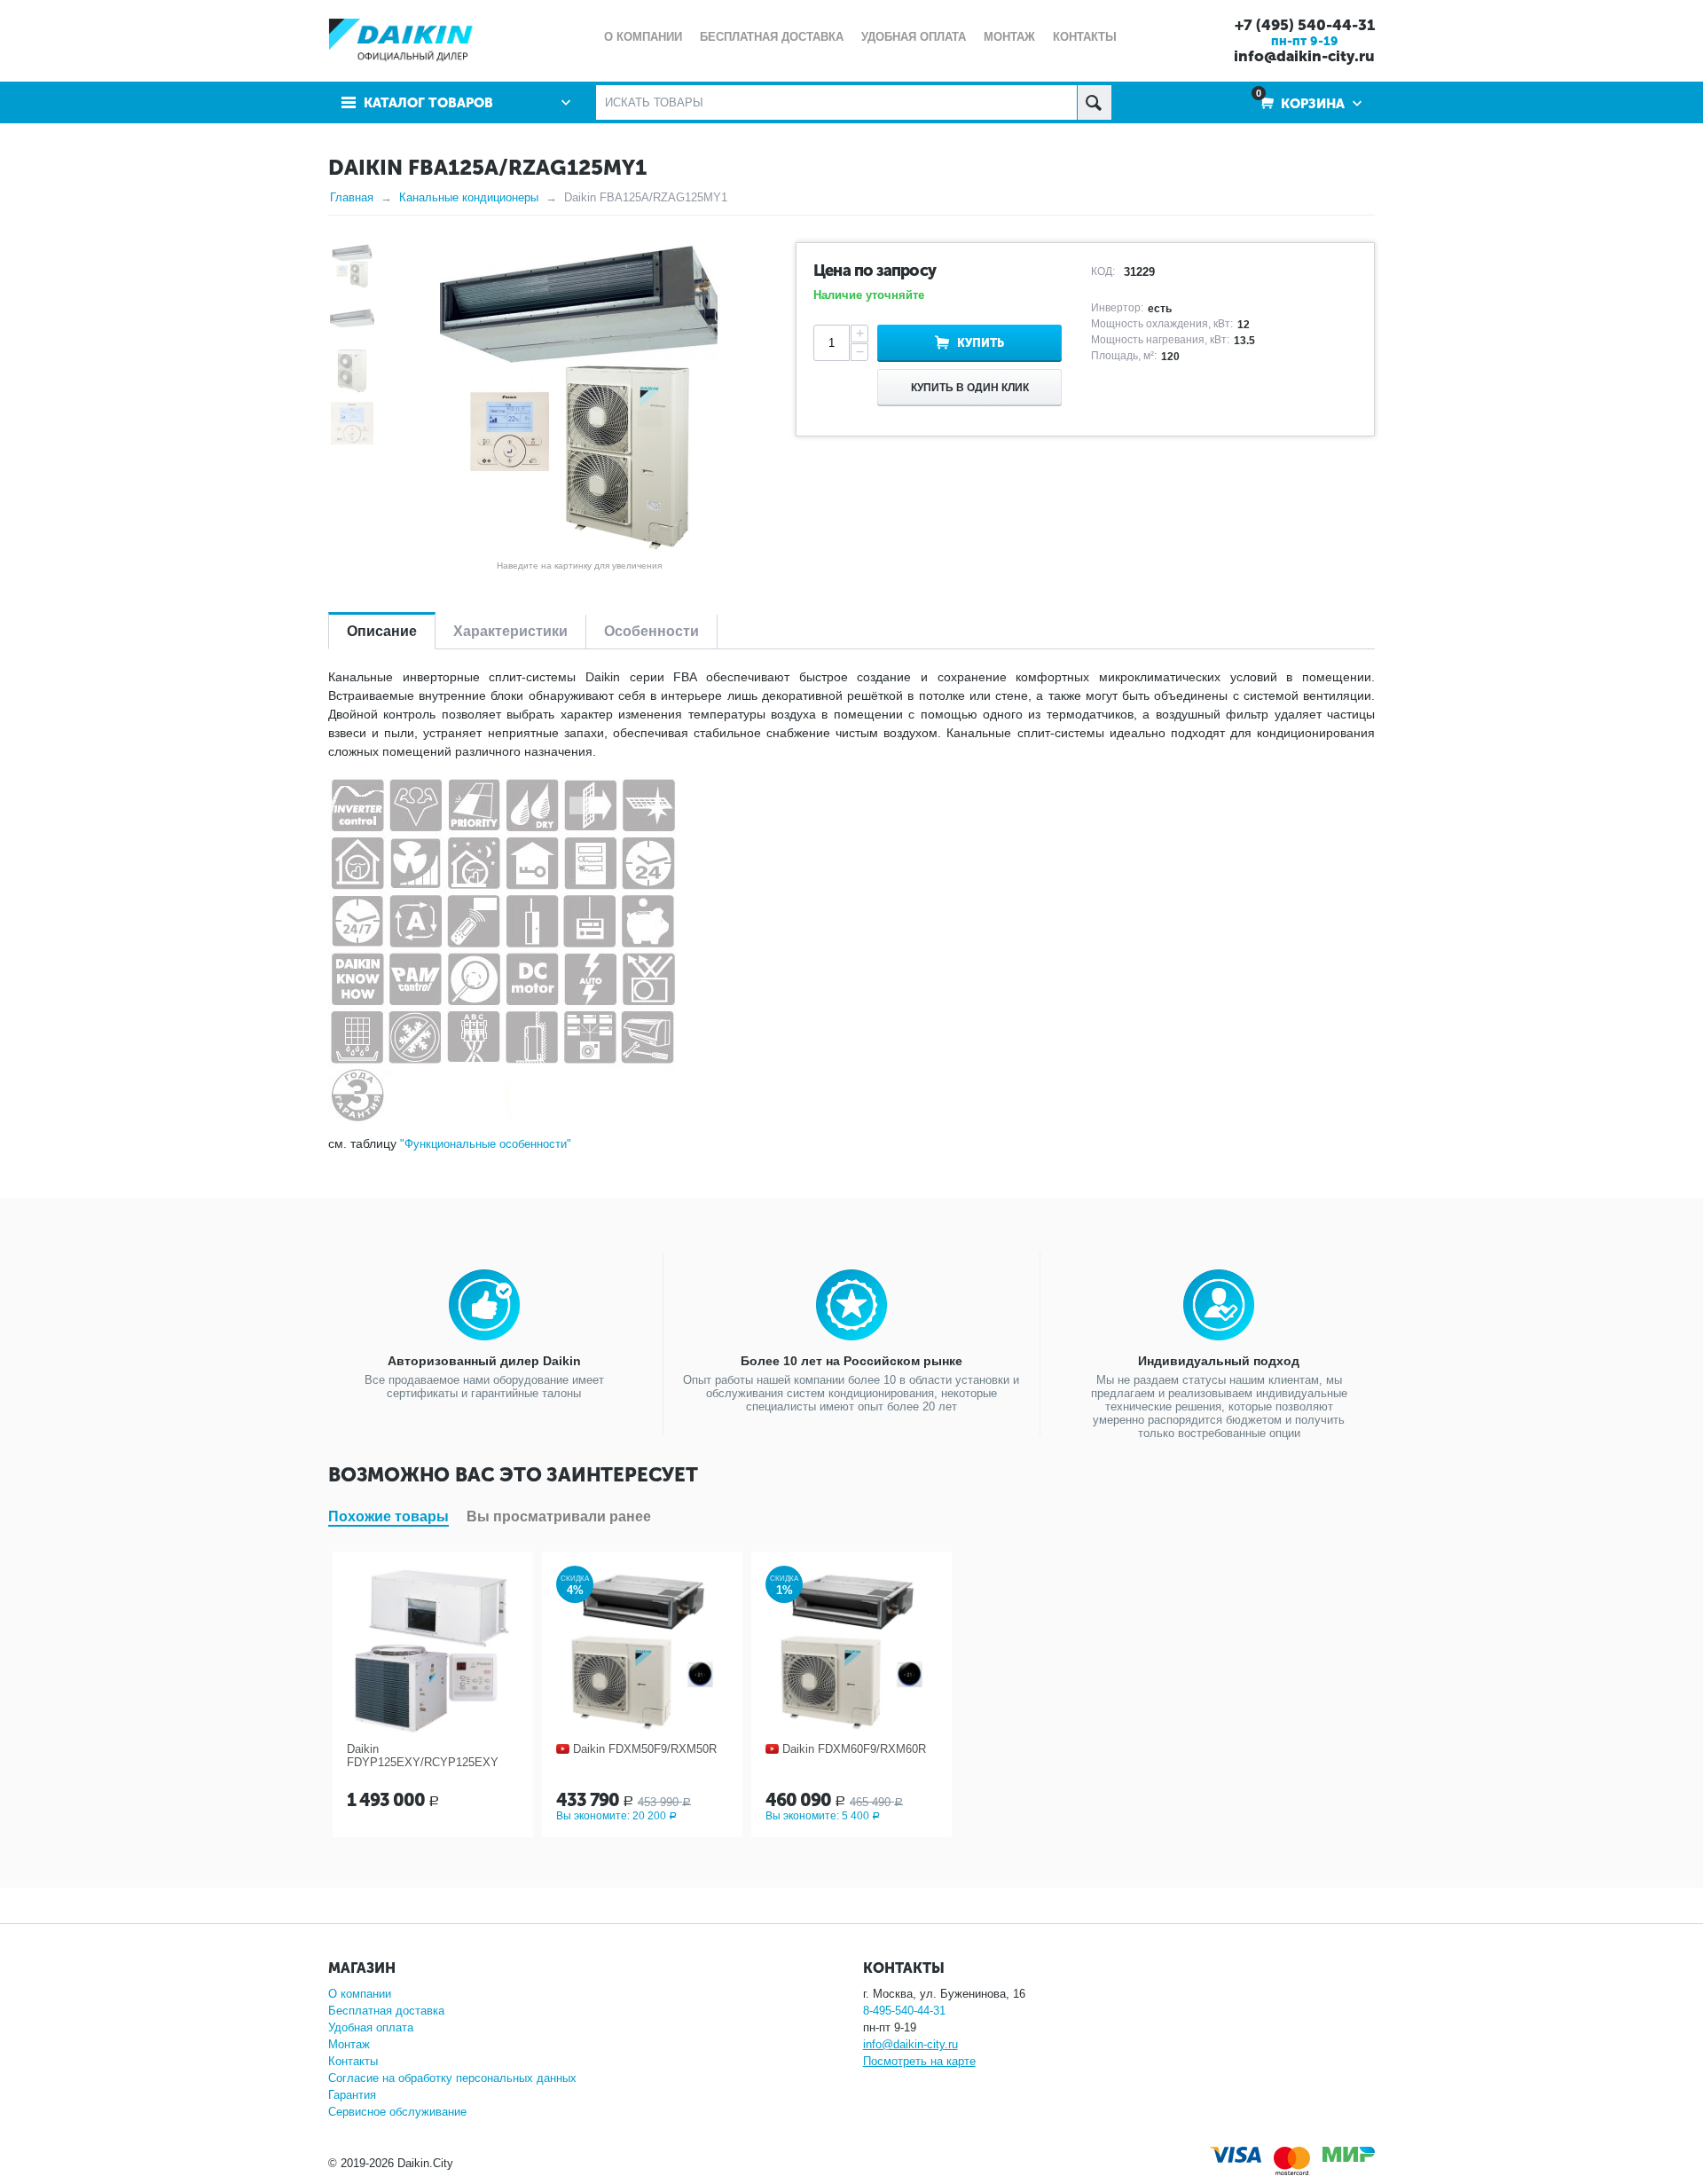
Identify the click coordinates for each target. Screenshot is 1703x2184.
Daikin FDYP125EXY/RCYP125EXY (423, 1756)
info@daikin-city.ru (1304, 56)
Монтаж (349, 2044)
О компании (360, 1994)
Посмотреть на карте (919, 2061)
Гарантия (352, 2095)
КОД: (1103, 271)
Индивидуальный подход (1219, 1361)
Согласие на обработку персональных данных (452, 2078)
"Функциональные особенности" (486, 1144)
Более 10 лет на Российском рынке (851, 1361)
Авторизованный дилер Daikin (484, 1361)
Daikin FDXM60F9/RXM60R (854, 1749)
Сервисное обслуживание (397, 2112)
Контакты (353, 2061)
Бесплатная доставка (386, 2011)
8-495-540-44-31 (904, 2011)
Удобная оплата (371, 2027)
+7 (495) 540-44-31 (1305, 25)
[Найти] (1094, 102)
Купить (981, 343)
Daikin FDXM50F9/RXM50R (645, 1749)
